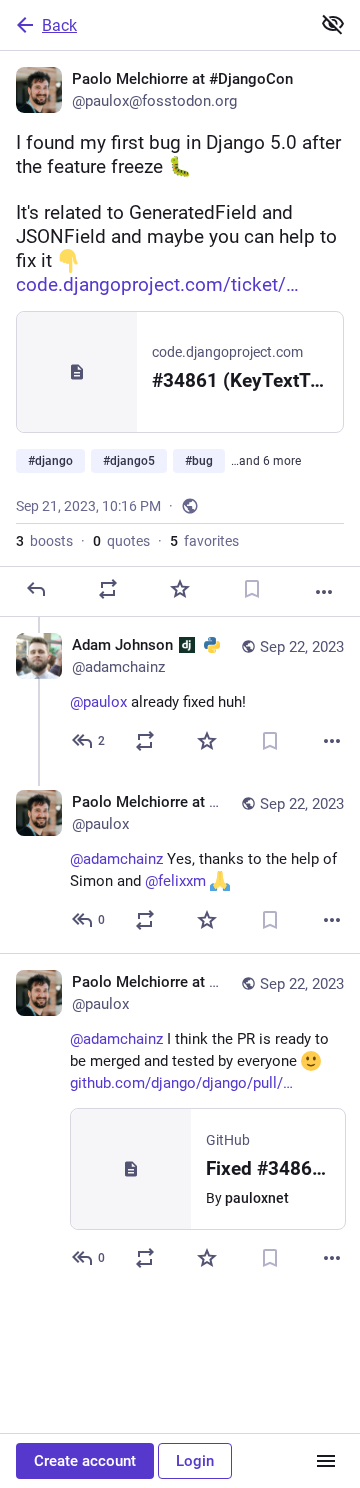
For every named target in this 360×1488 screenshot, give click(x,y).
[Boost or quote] (108, 589)
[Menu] (326, 1461)
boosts (44, 541)
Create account (85, 1461)
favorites (204, 541)
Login (195, 1461)
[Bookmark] (252, 589)
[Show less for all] (333, 24)
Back (59, 25)
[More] (324, 592)
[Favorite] (180, 589)
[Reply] (36, 589)
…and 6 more (266, 461)
